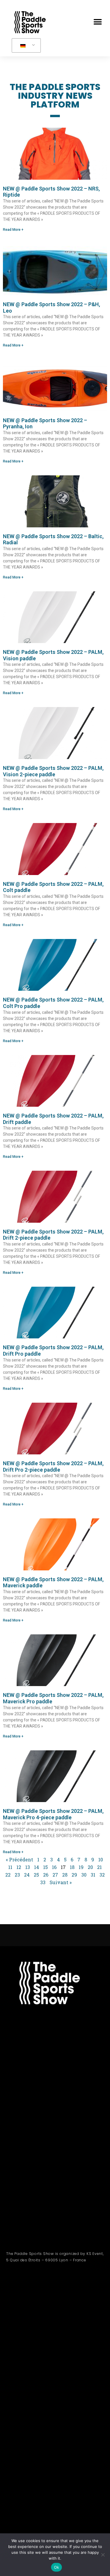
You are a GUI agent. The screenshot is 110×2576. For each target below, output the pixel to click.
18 (72, 1867)
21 (99, 1867)
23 (17, 1875)
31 (93, 1875)
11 (10, 1867)
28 (65, 1875)
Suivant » (61, 1882)
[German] (25, 46)
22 (8, 1875)
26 (46, 1875)
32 (102, 1875)
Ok (57, 2567)
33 (43, 1882)
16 (54, 1867)
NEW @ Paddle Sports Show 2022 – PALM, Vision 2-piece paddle (53, 771)
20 (90, 1867)
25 (36, 1875)
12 (19, 1867)
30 (84, 1875)
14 (37, 1867)
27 (55, 1875)
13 (28, 1867)
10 (101, 1859)
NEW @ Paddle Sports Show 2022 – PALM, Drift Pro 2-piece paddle (53, 1467)
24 (27, 1875)
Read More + (13, 230)
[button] (98, 22)
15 (45, 1867)
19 (81, 1867)
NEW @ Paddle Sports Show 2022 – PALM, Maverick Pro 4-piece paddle (53, 1814)
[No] (103, 2555)
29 (74, 1875)
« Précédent (20, 1859)
